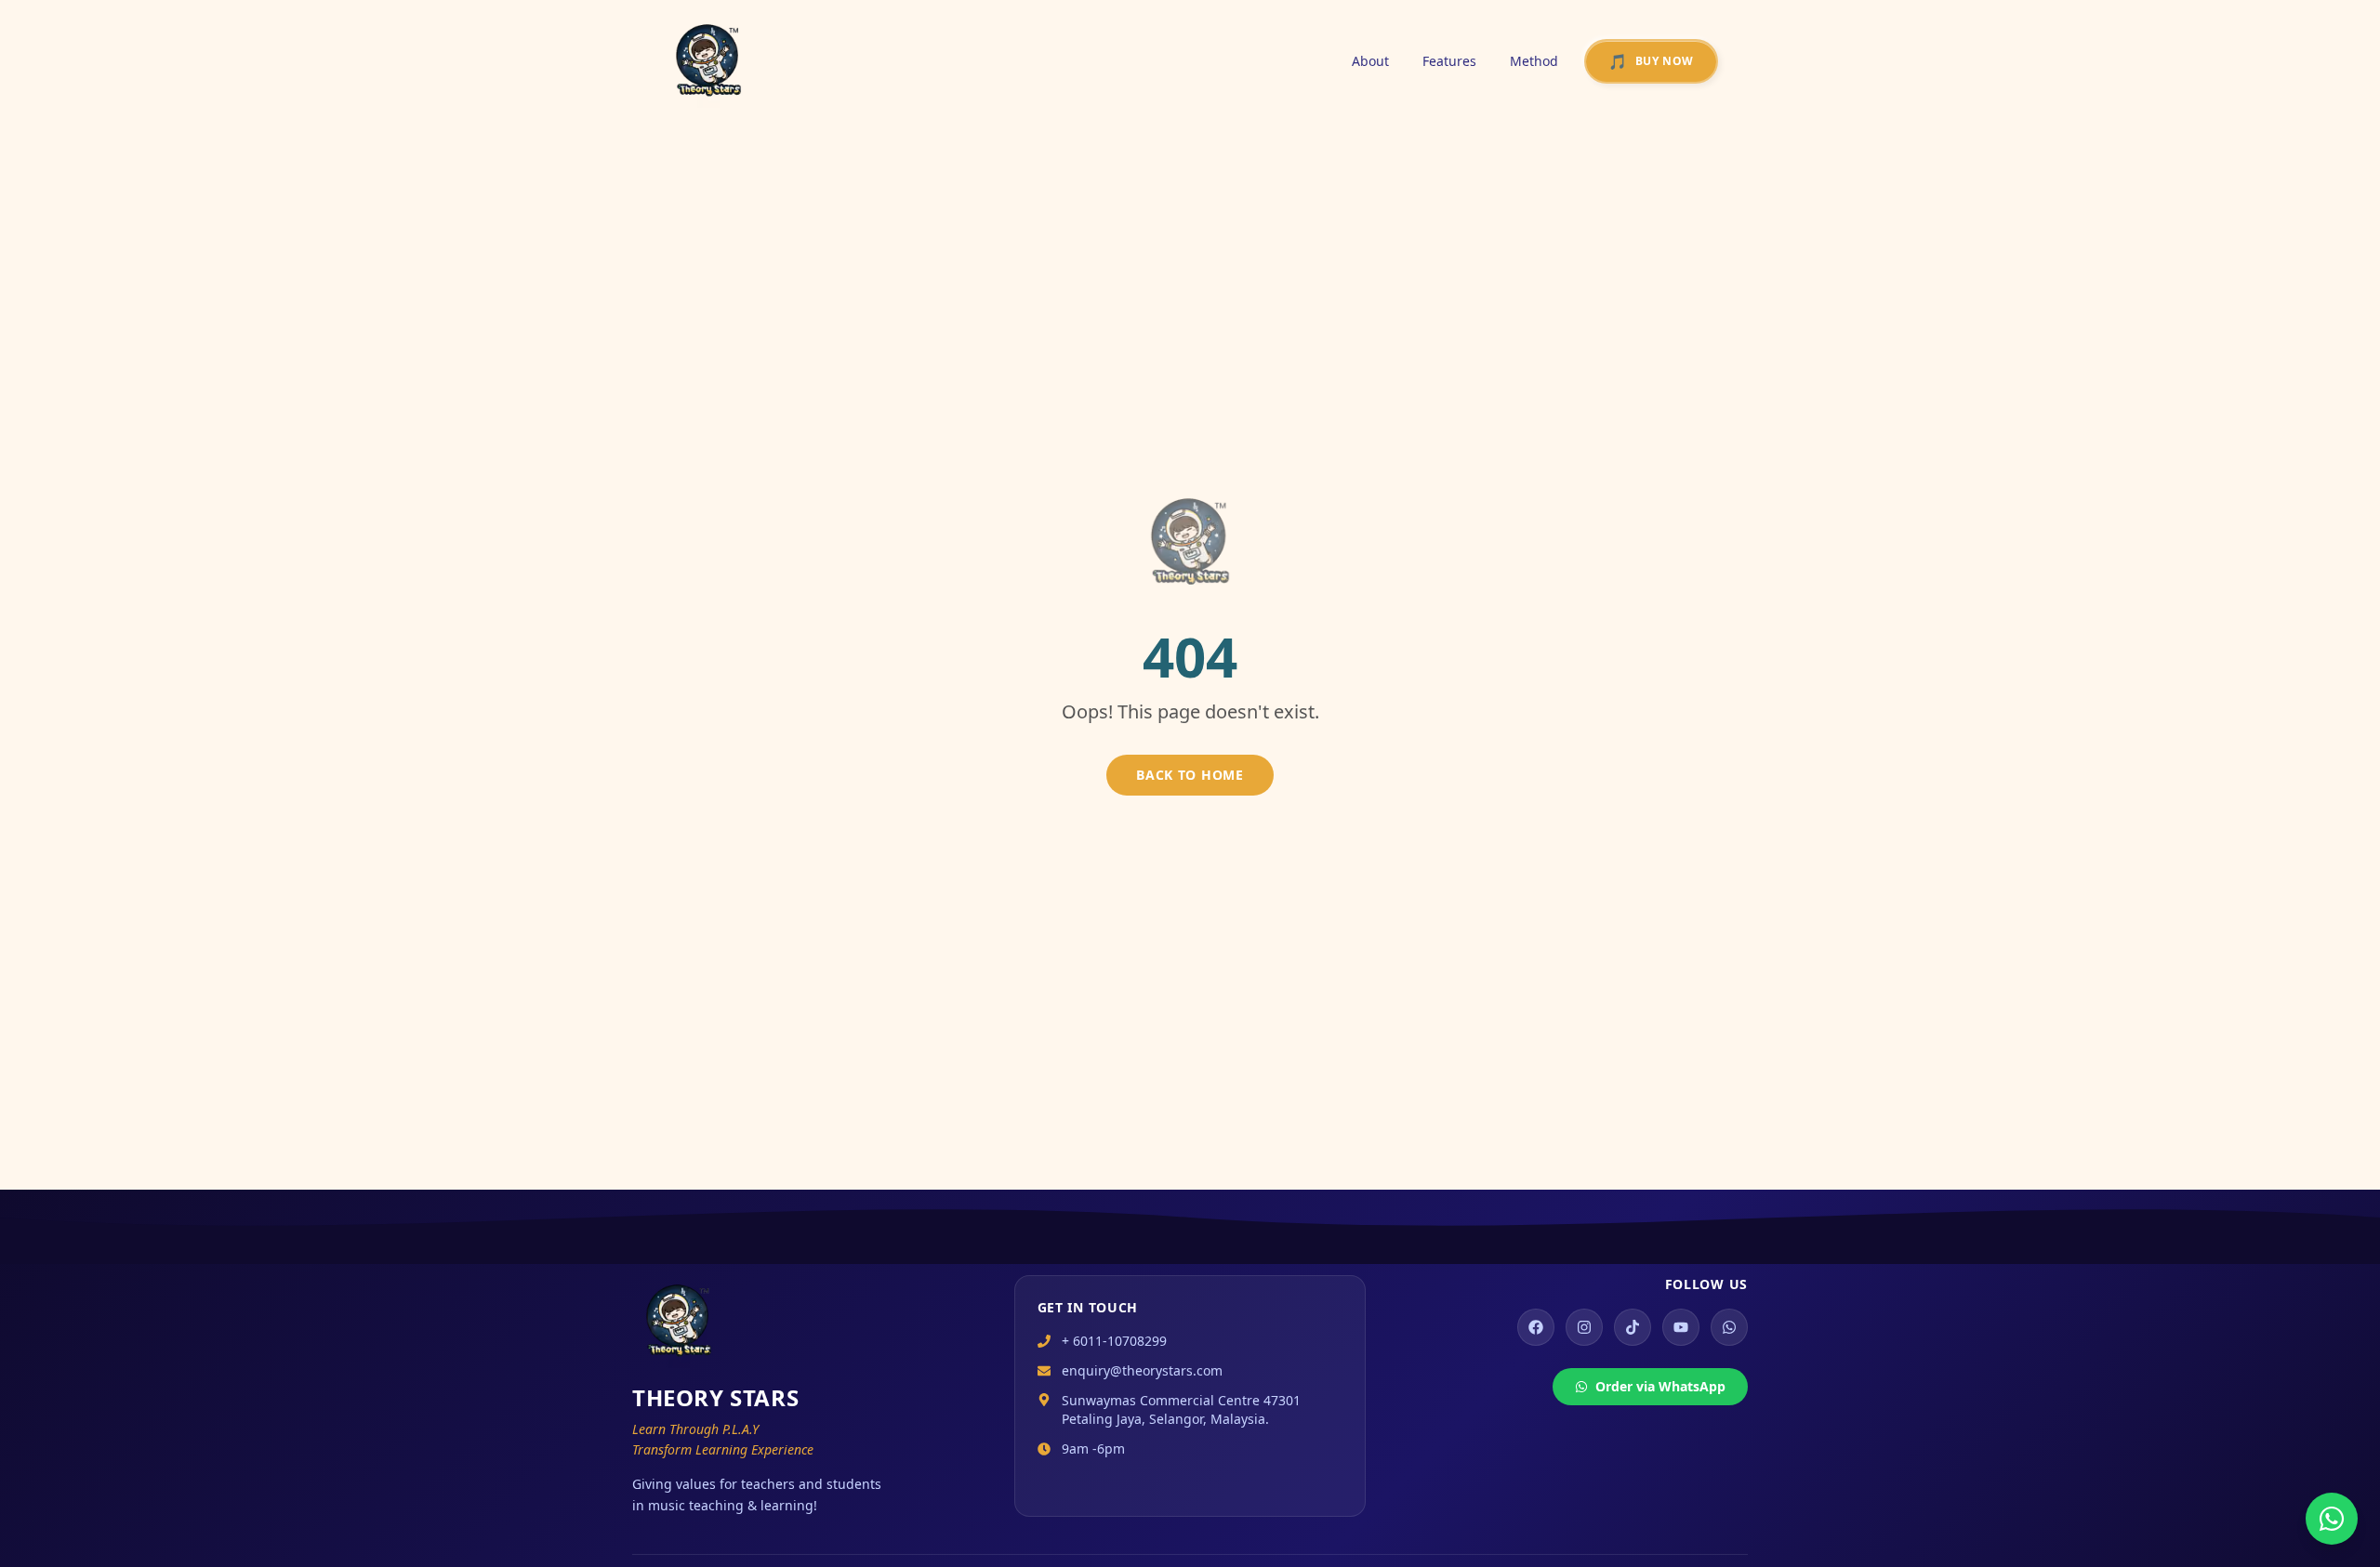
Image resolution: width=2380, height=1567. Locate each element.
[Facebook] (1536, 1327)
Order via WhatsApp (1660, 1386)
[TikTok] (1633, 1327)
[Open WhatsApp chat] (2332, 1519)
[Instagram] (1584, 1327)
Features (1449, 61)
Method (1534, 61)
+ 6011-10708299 (1114, 1341)
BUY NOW (1651, 61)
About (1370, 61)
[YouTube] (1681, 1327)
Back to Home (1190, 775)
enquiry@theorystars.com (1142, 1370)
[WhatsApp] (1729, 1327)
